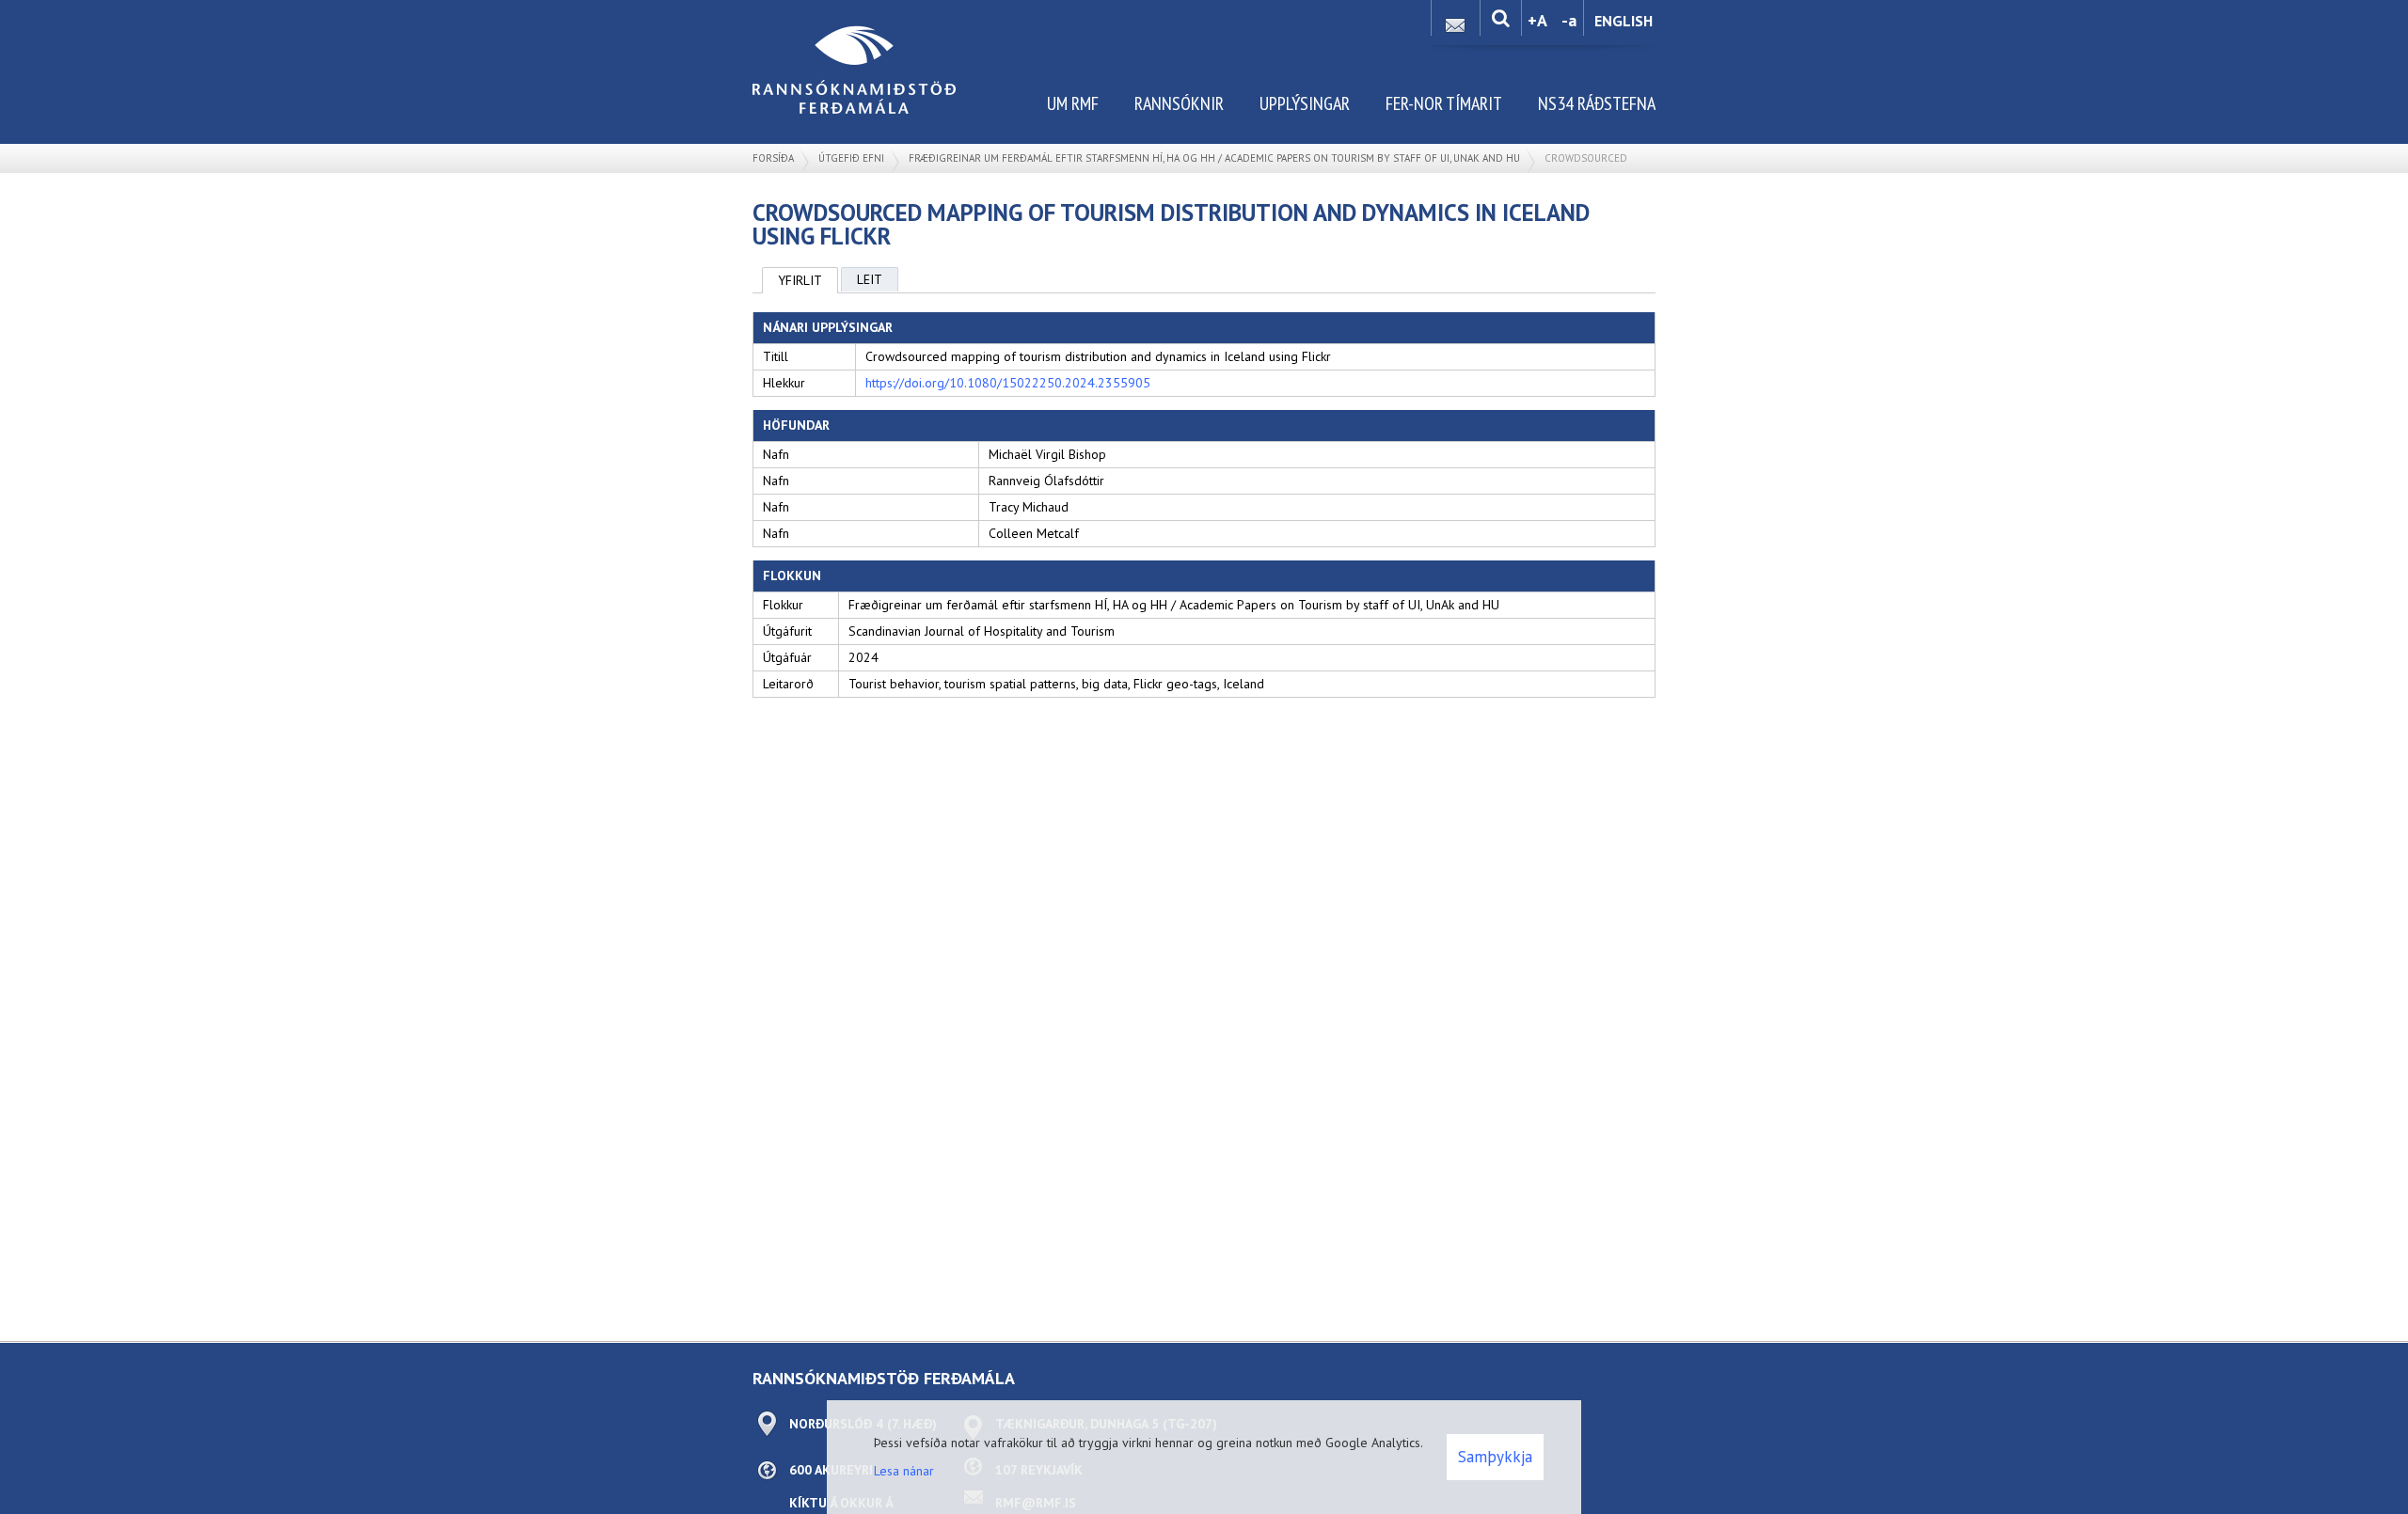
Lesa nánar (904, 1471)
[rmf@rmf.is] (1455, 20)
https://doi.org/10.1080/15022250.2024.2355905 (1008, 383)
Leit (870, 279)
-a (1569, 20)
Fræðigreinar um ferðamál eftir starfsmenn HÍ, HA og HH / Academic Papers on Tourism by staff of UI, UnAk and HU (1214, 158)
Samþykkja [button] (1495, 1457)
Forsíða (773, 158)
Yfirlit (800, 280)
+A (1537, 20)
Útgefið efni (851, 158)
